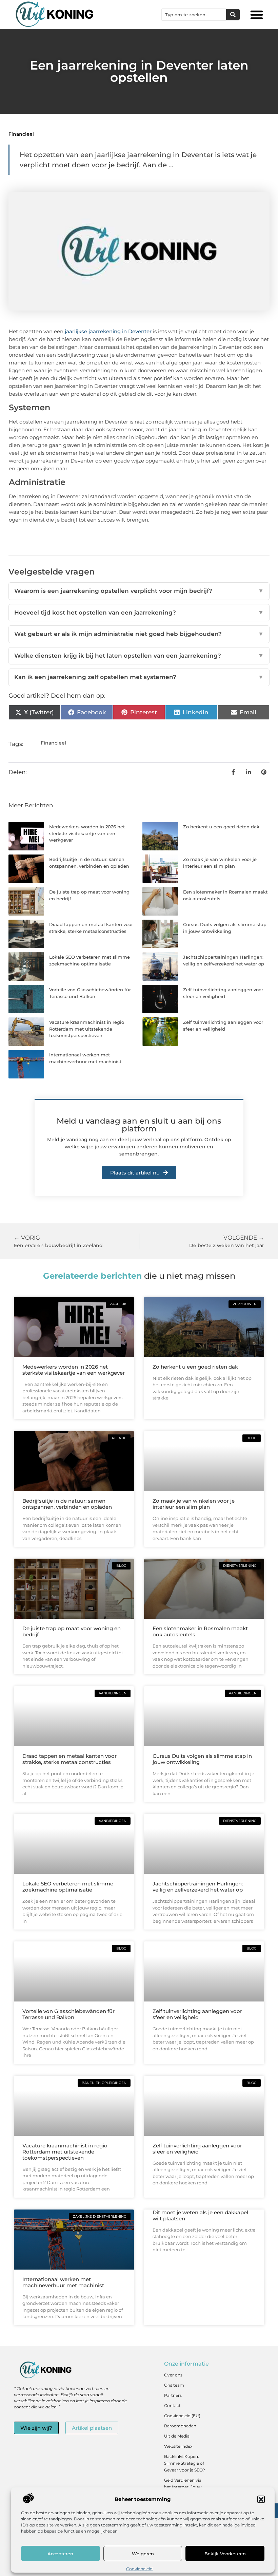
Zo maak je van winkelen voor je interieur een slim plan (194, 1504)
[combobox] (194, 15)
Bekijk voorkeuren (225, 2554)
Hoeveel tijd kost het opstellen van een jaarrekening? (139, 613)
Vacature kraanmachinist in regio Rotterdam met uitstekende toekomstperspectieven (87, 1029)
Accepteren (60, 2554)
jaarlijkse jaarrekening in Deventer (107, 331)
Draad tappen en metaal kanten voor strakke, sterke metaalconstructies (69, 1759)
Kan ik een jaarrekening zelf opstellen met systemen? (139, 677)
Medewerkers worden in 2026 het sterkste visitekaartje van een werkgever (87, 833)
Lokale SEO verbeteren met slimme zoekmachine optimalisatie (68, 1887)
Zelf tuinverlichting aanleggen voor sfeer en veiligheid (197, 2014)
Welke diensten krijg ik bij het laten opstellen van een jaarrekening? (139, 656)
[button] (261, 2499)
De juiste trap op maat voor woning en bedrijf (72, 1631)
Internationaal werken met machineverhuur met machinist (63, 2282)
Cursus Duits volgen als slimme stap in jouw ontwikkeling (202, 1759)
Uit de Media (177, 2436)
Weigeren (143, 2554)
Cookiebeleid (139, 2569)
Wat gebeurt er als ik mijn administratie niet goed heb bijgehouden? (139, 634)
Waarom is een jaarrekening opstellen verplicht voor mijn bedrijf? (139, 591)
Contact (172, 2405)
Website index (178, 2446)
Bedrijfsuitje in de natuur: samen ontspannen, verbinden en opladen (67, 1504)
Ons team (174, 2385)
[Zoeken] (233, 15)
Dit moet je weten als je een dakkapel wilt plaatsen (200, 2215)
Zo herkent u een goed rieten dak (221, 827)
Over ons (173, 2375)
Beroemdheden (180, 2426)
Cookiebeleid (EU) (182, 2416)
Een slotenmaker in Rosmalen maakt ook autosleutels (200, 1631)
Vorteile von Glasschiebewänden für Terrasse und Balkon (68, 2014)
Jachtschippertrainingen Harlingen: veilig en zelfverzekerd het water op (198, 1887)
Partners (173, 2395)
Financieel (21, 134)
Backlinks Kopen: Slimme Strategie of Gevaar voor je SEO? (185, 2463)
